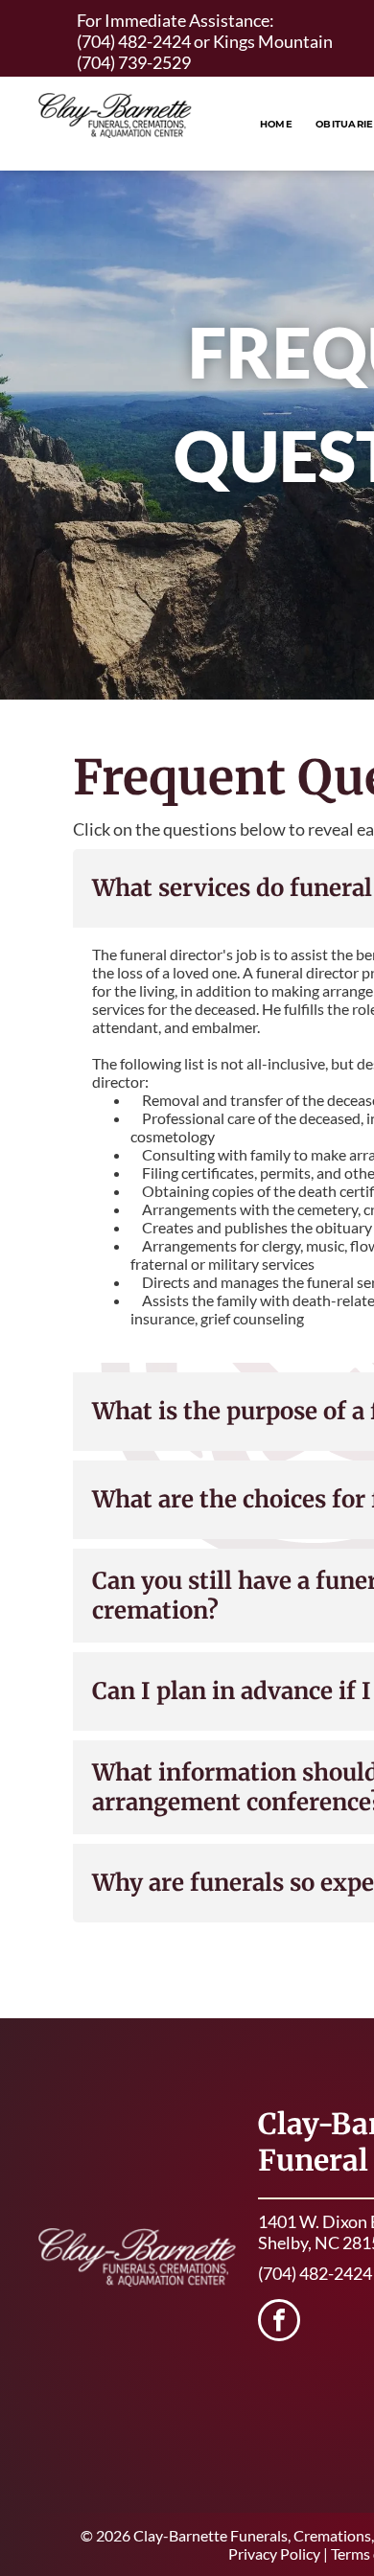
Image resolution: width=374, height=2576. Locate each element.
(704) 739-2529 (134, 62)
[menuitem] (276, 124)
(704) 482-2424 (134, 41)
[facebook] (279, 2323)
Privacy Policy (274, 2553)
